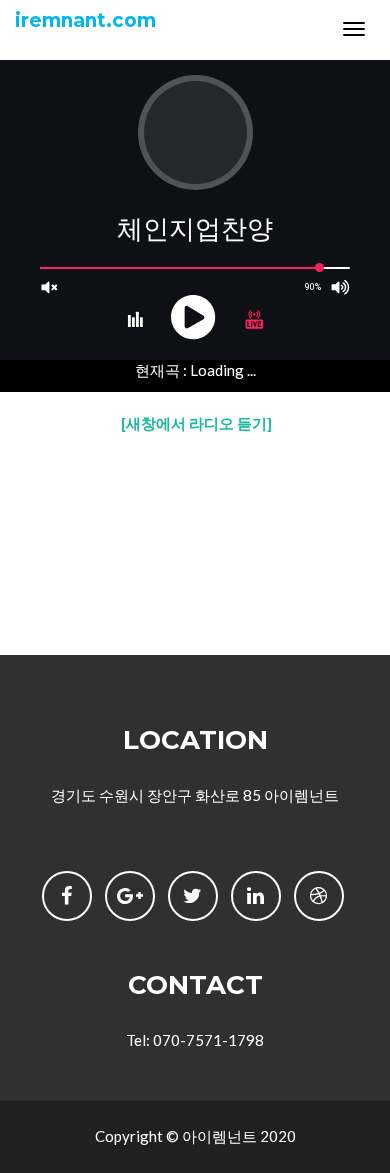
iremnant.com (85, 20)
